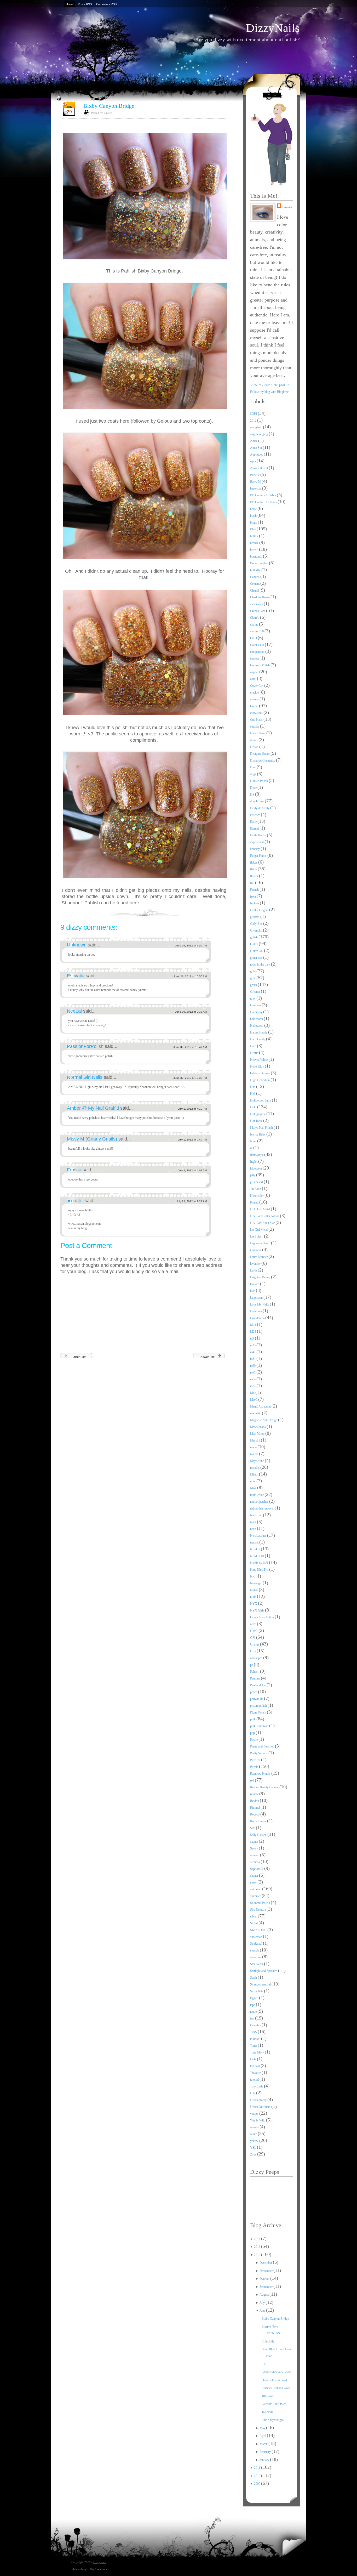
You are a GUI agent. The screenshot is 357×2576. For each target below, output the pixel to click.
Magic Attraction (261, 1406)
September (266, 2287)
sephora (255, 1862)
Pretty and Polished (263, 1746)
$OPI (254, 414)
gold (253, 971)
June (263, 2311)
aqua (253, 461)
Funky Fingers (260, 910)
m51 (253, 1359)
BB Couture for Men (263, 495)
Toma (254, 2046)
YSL (254, 2148)
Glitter (254, 944)
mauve (255, 1454)
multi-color (257, 1495)
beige (254, 509)
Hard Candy (258, 1039)
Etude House (258, 835)
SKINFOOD (259, 1930)
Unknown (77, 945)
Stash (254, 1978)
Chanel (255, 591)
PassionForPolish (86, 1046)
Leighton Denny (261, 1277)
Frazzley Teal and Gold (276, 2388)
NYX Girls (258, 1610)
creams (255, 699)
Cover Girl (257, 686)
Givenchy (257, 930)
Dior (253, 767)
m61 (253, 1372)
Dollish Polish (259, 781)
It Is (264, 2364)
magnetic (256, 1413)
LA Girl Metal (259, 1230)
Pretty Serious (259, 1753)
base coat (256, 489)
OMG (254, 1631)
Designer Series (260, 754)
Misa (254, 1488)
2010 (258, 2476)
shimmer (256, 1896)
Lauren (287, 207)
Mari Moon (258, 1434)
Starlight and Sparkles (264, 1971)
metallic (255, 1468)
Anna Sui (256, 448)
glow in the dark (261, 964)
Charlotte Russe (260, 597)
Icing (254, 1141)
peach (254, 1692)
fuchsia (255, 903)
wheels (255, 2127)
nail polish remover (262, 1508)
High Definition (260, 1080)
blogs (254, 523)
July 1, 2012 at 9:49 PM (192, 1140)
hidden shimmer (260, 1073)
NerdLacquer (259, 1536)
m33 (253, 1345)
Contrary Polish (260, 665)
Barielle (255, 475)
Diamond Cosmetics (263, 761)
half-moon (257, 1019)
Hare (254, 1046)
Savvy (254, 1848)
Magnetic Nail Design (264, 1420)
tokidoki (256, 2039)
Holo (254, 1107)
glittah (254, 937)
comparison (258, 652)
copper (255, 672)
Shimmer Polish (260, 1903)
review (255, 1794)
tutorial (255, 2080)
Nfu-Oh (255, 1549)
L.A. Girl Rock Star (263, 1223)
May (263, 2428)
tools (254, 2059)
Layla (254, 1270)
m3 (252, 1338)
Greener (255, 992)
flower (255, 876)
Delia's (255, 747)
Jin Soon (256, 1189)
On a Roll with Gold (274, 2380)
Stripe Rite (257, 1991)
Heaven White (259, 1060)
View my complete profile (270, 385)
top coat (255, 2066)
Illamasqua (257, 1155)
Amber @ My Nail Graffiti (94, 1108)
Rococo (255, 1814)
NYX (254, 1604)
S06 (253, 1828)
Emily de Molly (260, 808)
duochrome (257, 801)
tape (253, 2005)
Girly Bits (257, 924)
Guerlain (256, 1005)
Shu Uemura (258, 1910)
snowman (257, 1937)
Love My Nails (260, 1304)
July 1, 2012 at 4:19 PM (192, 1109)
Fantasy (255, 849)
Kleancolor (257, 1196)
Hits (253, 1087)
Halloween (257, 1026)
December (266, 2263)
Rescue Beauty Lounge (265, 1787)
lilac (253, 1291)
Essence (255, 815)
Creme (255, 706)
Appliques (257, 455)
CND (254, 638)
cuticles (255, 727)
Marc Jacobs (258, 1427)
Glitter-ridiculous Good (276, 2372)
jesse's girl (257, 1182)
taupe (254, 2012)
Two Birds (257, 2086)
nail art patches (260, 1502)
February (266, 2452)
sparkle (255, 1950)
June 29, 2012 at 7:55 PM (191, 946)
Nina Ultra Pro (260, 1570)
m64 (253, 1379)
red (252, 1780)
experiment (257, 842)
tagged (255, 1998)
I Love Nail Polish (262, 1128)
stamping (256, 1957)
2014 (258, 2239)
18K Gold (268, 2396)
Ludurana (256, 1311)
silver (254, 1916)
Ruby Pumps (259, 1821)
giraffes (255, 917)
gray (253, 978)
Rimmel (255, 1808)
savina (254, 1842)
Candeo (255, 577)
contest (255, 659)
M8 (253, 1393)
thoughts (256, 2025)
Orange (255, 1644)
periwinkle (257, 1699)
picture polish (259, 1706)
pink (253, 1719)
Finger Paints (259, 856)
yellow (255, 2141)
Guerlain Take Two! (274, 2404)
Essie (254, 822)
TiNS (254, 2032)
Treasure (256, 2073)
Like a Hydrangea (273, 2420)
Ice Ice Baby (258, 1134)
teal (253, 2018)
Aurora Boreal (259, 468)
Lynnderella (258, 1318)
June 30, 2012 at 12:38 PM (190, 1078)
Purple (255, 1767)
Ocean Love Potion (262, 1617)
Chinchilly (268, 2341)
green (254, 985)
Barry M (256, 482)
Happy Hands (259, 1032)
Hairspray (257, 1012)
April (263, 2436)
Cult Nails (257, 720)
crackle (255, 693)
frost (253, 897)
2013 (258, 2247)
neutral (255, 1542)
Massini (255, 1440)
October (265, 2279)
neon (254, 1529)
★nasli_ (76, 1201)
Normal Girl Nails (85, 1077)
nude (254, 1597)
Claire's (255, 618)
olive (254, 1624)
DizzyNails (273, 28)
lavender (256, 1264)
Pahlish (255, 1672)
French (255, 890)
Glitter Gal (257, 951)
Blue (253, 529)
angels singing (259, 434)
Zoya (254, 2154)
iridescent (256, 1168)
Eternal (255, 829)
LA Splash (257, 1236)
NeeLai (75, 1011)
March (264, 2444)
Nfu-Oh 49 (257, 1556)
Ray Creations (98, 2569)
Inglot (254, 1162)
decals (254, 740)
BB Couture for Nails (264, 502)
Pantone (255, 1678)
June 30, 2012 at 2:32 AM (191, 1012)
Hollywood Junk (261, 1100)
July (263, 2303)
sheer (254, 1882)
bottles (255, 536)
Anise (254, 441)
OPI (253, 1638)
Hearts (255, 1053)
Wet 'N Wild (258, 2120)
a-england (257, 427)
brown (255, 550)
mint (253, 1481)
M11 (254, 1325)
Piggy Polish (258, 1712)
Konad (255, 1202)
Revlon (255, 1801)
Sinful (254, 1923)
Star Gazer (257, 1964)
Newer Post (208, 1357)
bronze (255, 543)
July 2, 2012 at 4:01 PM (192, 1170)
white (254, 2134)
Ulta (253, 2093)
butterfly (256, 570)
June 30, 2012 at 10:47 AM (190, 1047)
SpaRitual (257, 1944)
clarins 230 (257, 631)
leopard (255, 1284)
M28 (254, 1332)
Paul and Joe (258, 1685)
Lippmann (257, 1298)
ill (252, 1148)
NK (253, 1576)
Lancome (256, 1250)
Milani (255, 1474)
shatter (255, 1876)
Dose (254, 788)
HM (253, 1094)
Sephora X (257, 1869)
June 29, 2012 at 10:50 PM (190, 976)
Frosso (75, 1170)
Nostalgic (256, 1583)
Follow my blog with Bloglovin (270, 392)
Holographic (258, 1114)
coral (254, 679)
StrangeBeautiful (261, 1984)
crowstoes (257, 713)
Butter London (260, 563)
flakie (254, 869)
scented (255, 1855)
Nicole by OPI (260, 1563)
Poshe (254, 1740)
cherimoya (257, 604)
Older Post (79, 1357)
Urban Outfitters (261, 2107)
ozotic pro (257, 1658)
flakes (254, 863)
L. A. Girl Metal (260, 1209)
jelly (253, 1175)
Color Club (257, 645)
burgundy (257, 557)
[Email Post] (226, 912)
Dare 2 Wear (258, 733)
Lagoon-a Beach (261, 1243)
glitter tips (257, 958)
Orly (253, 1651)
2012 (254, 421)
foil (253, 883)
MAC (254, 1400)
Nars (254, 1522)
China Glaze (258, 611)
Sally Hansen (259, 1835)
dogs (254, 774)
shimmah (256, 1889)
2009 (258, 2484)
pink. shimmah (260, 1726)
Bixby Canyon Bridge (109, 106)
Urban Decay (259, 2100)
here (134, 903)
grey (253, 998)
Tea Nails (267, 2412)
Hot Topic (257, 1121)
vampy (255, 2114)
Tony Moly (257, 2052)
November (266, 2271)
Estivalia (76, 976)
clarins (255, 625)
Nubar (254, 1590)
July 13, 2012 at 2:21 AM (192, 1201)
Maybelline (257, 1461)
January (265, 2460)
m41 (253, 1352)
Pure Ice (256, 1760)
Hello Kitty (257, 1066)
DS (253, 795)
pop (253, 1733)
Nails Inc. (257, 1515)
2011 (258, 2468)
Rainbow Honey (261, 1774)
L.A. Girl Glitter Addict (265, 1216)
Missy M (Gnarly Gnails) (93, 1139)
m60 (253, 1366)
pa (252, 1665)
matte (254, 1447)
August (264, 2295)
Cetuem (255, 584)
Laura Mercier (259, 1257)
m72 (253, 1386)
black (254, 516)
